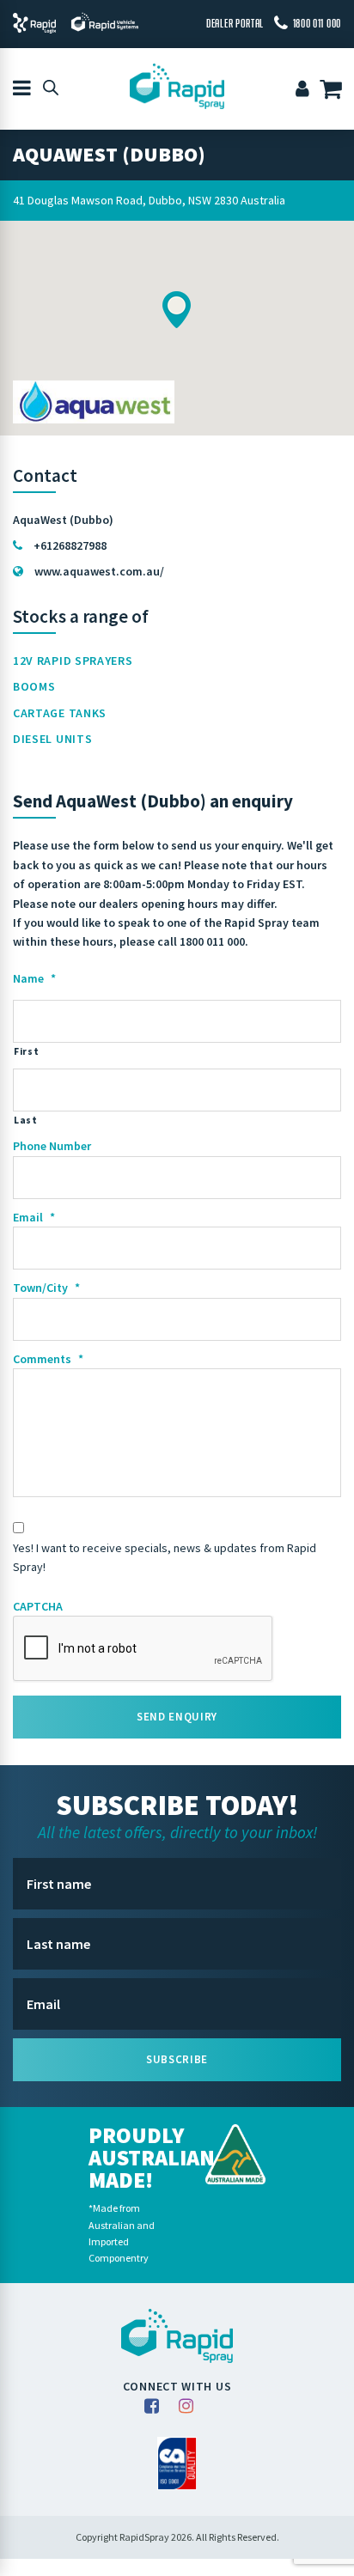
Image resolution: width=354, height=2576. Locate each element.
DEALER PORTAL (235, 23)
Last (26, 1120)
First (26, 1051)
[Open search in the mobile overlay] (51, 87)
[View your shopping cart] (333, 91)
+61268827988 (70, 545)
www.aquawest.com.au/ (99, 571)
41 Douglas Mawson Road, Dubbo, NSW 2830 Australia (149, 200)
